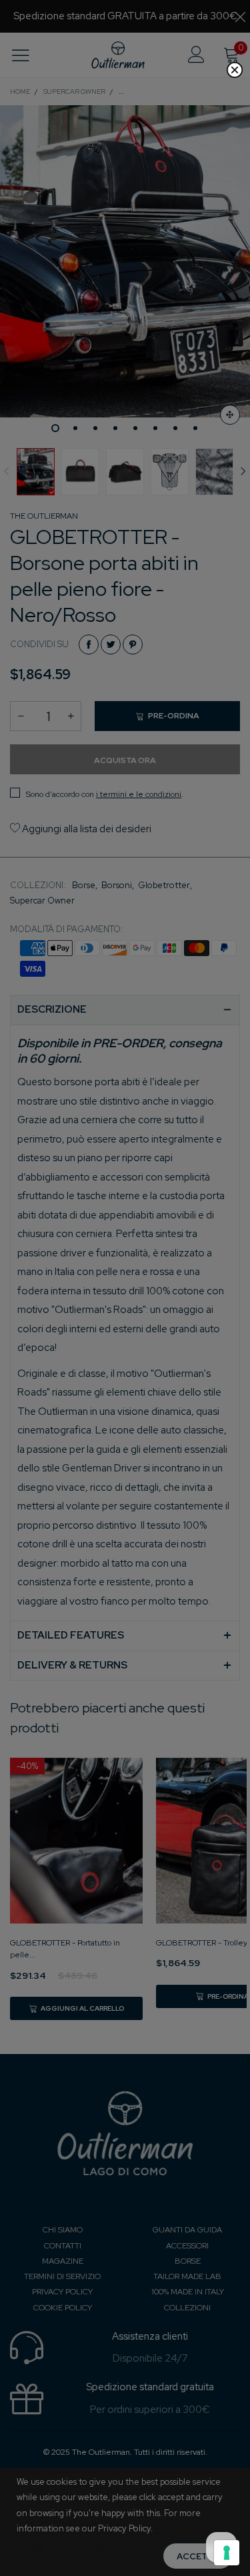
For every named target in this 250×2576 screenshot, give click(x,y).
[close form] (235, 70)
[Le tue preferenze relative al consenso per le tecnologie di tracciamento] (227, 2553)
